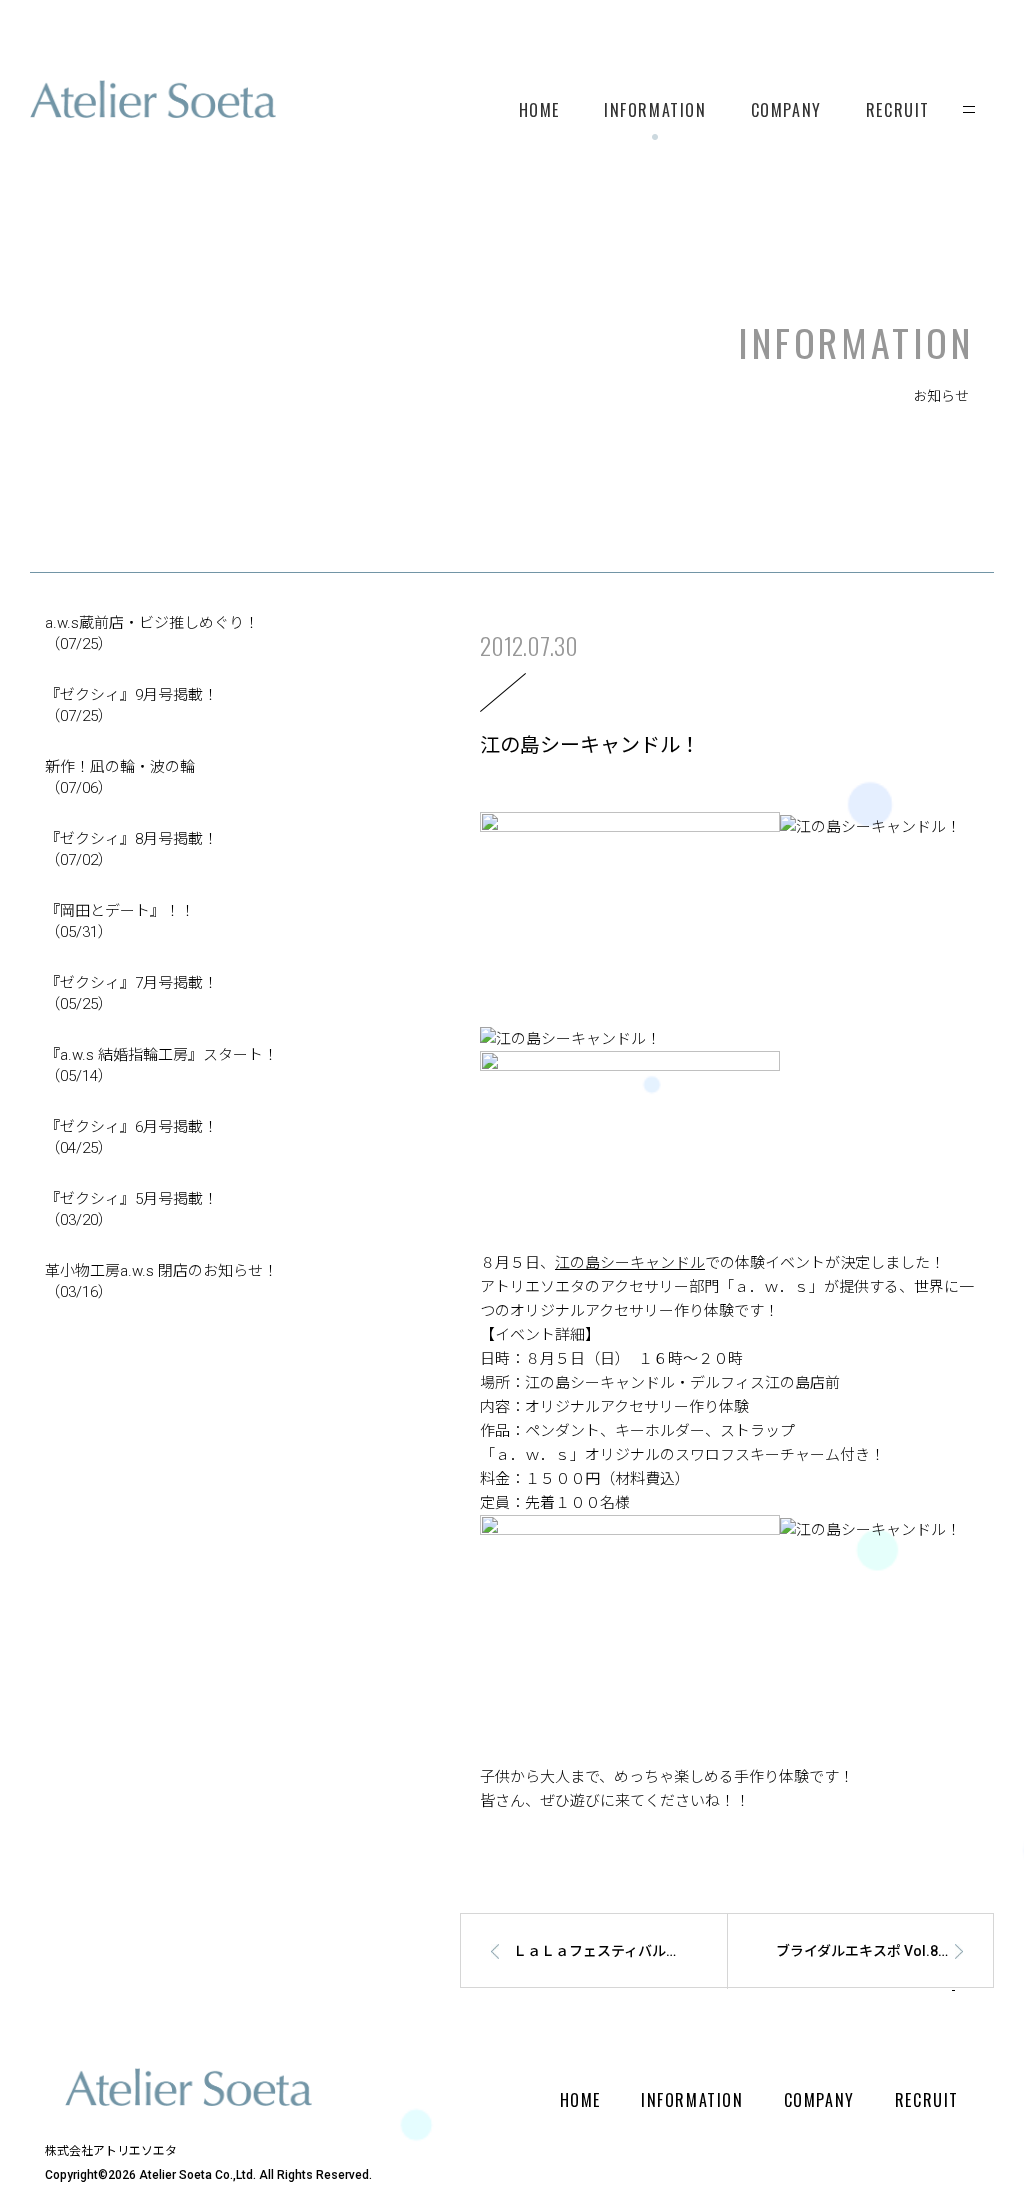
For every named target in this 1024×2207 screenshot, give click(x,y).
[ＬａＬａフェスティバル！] (583, 1984)
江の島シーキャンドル (630, 1263)
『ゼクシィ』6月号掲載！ (131, 1137)
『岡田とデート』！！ (120, 921)
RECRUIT (898, 110)
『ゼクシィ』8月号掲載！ (131, 849)
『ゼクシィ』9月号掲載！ (131, 705)
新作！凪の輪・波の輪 (120, 777)
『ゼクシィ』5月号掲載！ (131, 1209)
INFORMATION (655, 110)
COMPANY (786, 110)
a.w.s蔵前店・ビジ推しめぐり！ (152, 633)
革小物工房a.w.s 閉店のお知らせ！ (161, 1281)
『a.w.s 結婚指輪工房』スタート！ (161, 1065)
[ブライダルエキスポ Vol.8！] (869, 1984)
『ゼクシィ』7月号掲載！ (131, 993)
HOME (539, 110)
